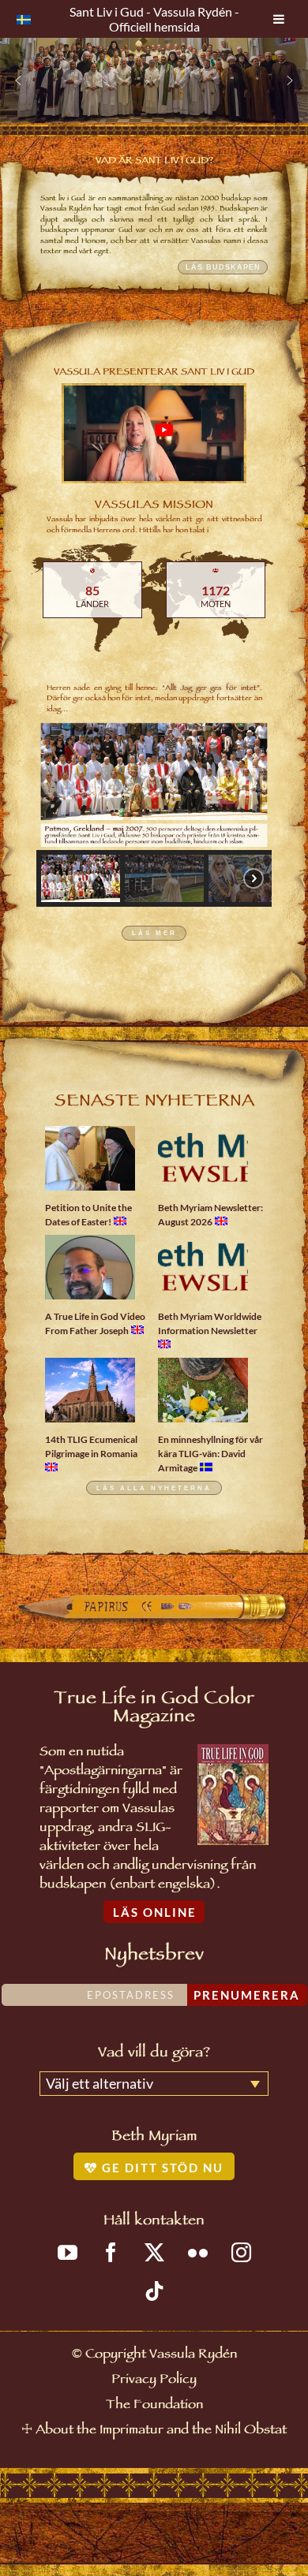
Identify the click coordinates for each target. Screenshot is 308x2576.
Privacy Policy (154, 2381)
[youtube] (68, 2252)
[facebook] (111, 2252)
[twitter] (154, 2252)
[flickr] (198, 2252)
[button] (18, 80)
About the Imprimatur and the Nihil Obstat (161, 2431)
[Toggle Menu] (279, 19)
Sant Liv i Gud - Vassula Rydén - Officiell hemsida (154, 19)
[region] (154, 80)
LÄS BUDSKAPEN (223, 267)
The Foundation (154, 2406)
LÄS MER (154, 933)
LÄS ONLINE (155, 1912)
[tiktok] (154, 2291)
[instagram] (241, 2252)
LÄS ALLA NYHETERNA (154, 1487)
